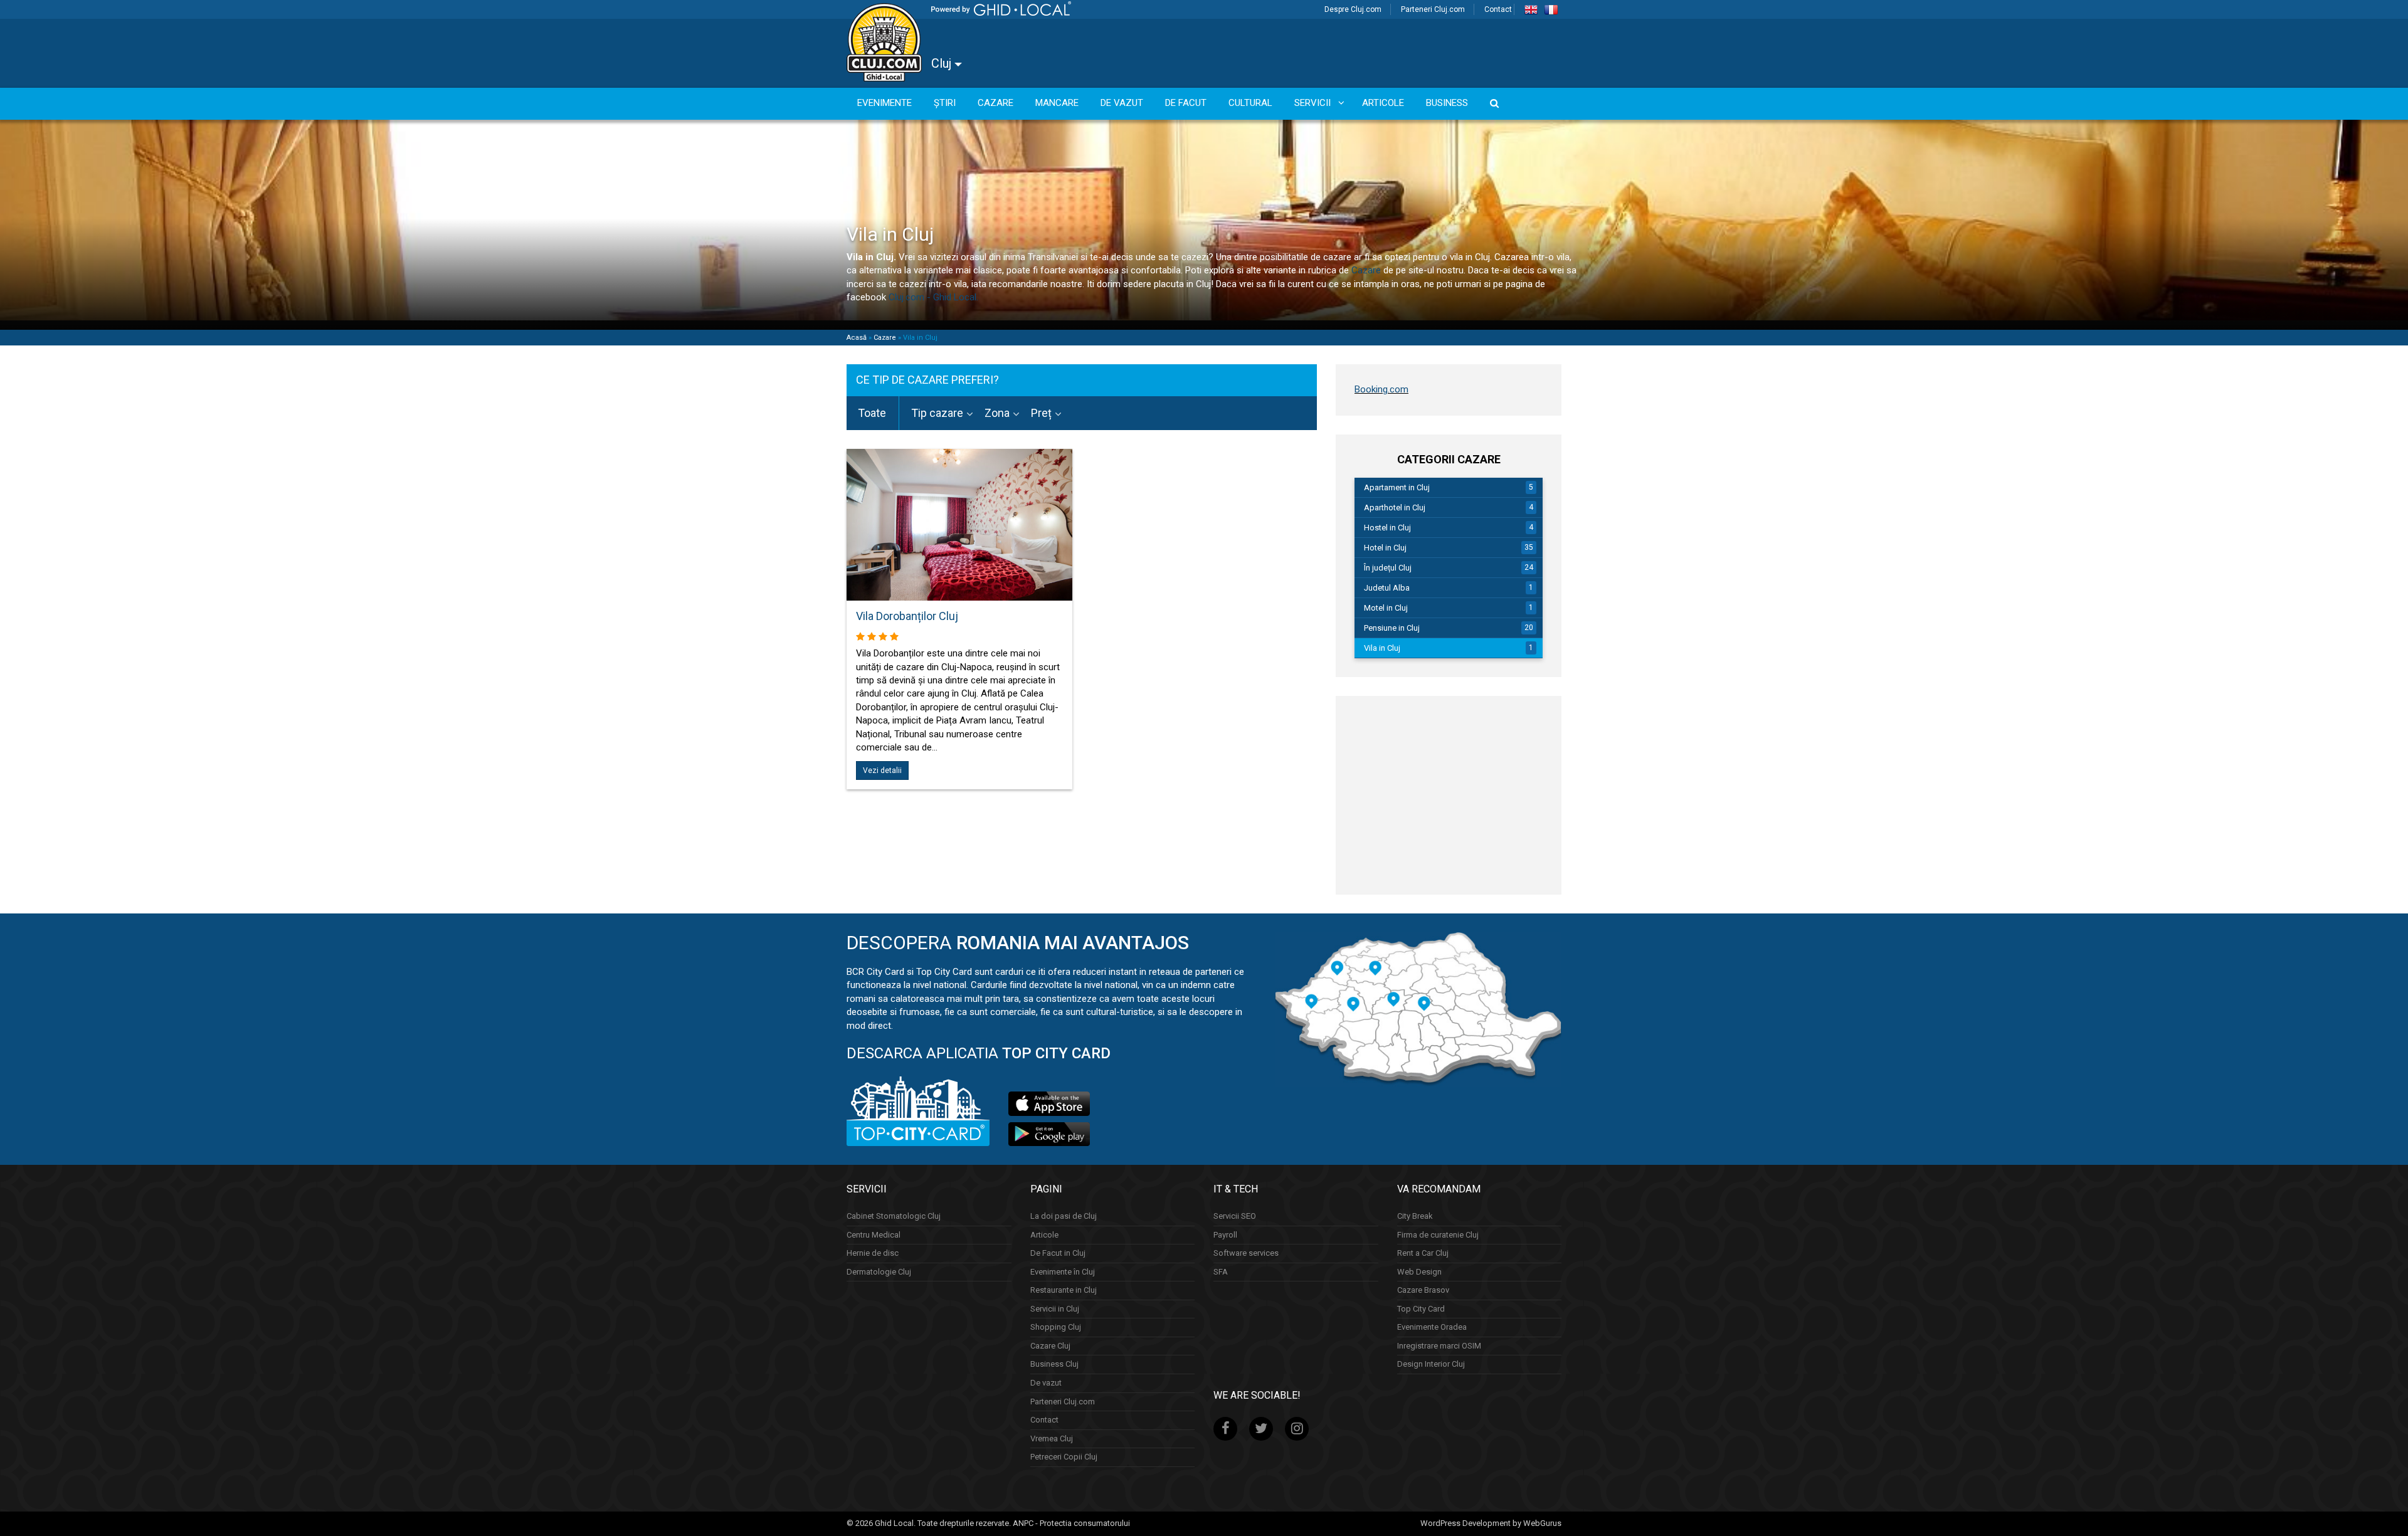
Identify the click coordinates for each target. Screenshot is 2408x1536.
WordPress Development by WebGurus (1491, 1523)
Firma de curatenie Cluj (1438, 1235)
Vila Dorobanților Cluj (907, 616)
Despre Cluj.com (1353, 9)
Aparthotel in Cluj (1395, 508)
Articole (1044, 1235)
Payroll (1225, 1235)
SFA (1221, 1272)
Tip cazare (937, 413)
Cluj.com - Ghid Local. (932, 297)
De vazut (1046, 1383)
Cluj (943, 63)
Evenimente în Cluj (1063, 1272)
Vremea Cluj (1052, 1439)
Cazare (1366, 270)
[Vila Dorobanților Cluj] (959, 533)
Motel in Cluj (1386, 608)
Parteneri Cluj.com (1433, 9)
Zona (997, 413)
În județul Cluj (1388, 568)
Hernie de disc (873, 1253)
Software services (1246, 1253)
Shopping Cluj (1056, 1327)
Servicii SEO (1235, 1216)
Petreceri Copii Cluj (1064, 1457)
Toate (872, 413)
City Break (1415, 1216)
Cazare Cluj (1050, 1346)
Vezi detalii (882, 771)
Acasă (857, 338)
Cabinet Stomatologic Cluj (894, 1216)
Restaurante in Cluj (1064, 1290)
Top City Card (1421, 1309)
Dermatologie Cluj (879, 1272)
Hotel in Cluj (1385, 548)
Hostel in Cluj (1387, 528)
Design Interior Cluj (1431, 1364)
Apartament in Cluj (1397, 487)
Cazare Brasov (1423, 1290)
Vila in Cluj (1382, 648)
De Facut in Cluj (1058, 1253)
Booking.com (1381, 389)
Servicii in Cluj (1055, 1309)
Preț (1041, 413)
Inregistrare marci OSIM (1439, 1346)
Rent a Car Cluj (1423, 1253)
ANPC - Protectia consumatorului (1071, 1523)
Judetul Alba (1387, 588)
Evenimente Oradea (1432, 1327)
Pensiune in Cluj (1392, 628)
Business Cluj (1054, 1364)
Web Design (1419, 1272)
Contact (1498, 9)
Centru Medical (874, 1235)
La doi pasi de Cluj (1064, 1216)
